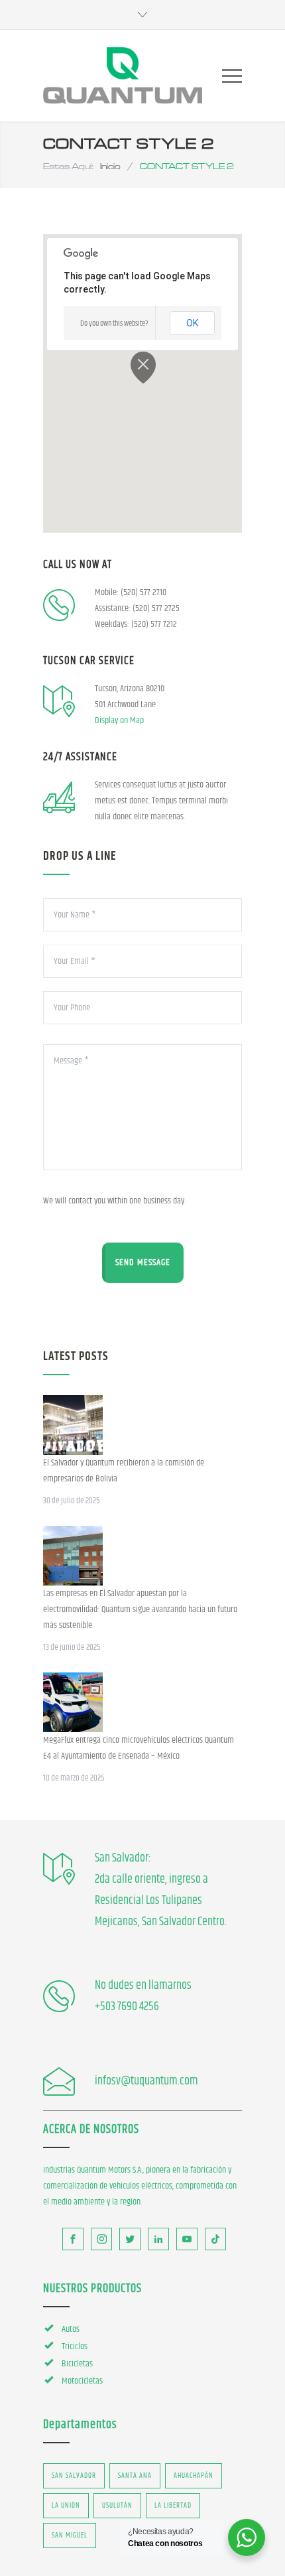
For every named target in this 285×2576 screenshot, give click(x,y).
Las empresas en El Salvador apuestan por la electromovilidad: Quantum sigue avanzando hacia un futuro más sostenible (140, 1609)
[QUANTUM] (123, 76)
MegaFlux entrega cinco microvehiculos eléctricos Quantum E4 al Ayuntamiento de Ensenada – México (139, 1748)
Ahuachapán (194, 2475)
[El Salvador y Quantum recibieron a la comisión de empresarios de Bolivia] (73, 1425)
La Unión (66, 2505)
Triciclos (75, 2346)
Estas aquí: (68, 166)
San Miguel (70, 2535)
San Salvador (74, 2475)
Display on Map (119, 720)
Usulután (117, 2505)
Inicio (110, 166)
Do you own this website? (114, 323)
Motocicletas (82, 2381)
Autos (71, 2329)
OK (192, 323)
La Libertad (173, 2505)
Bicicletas (77, 2364)
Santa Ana (135, 2475)
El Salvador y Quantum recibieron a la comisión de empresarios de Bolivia (124, 1471)
